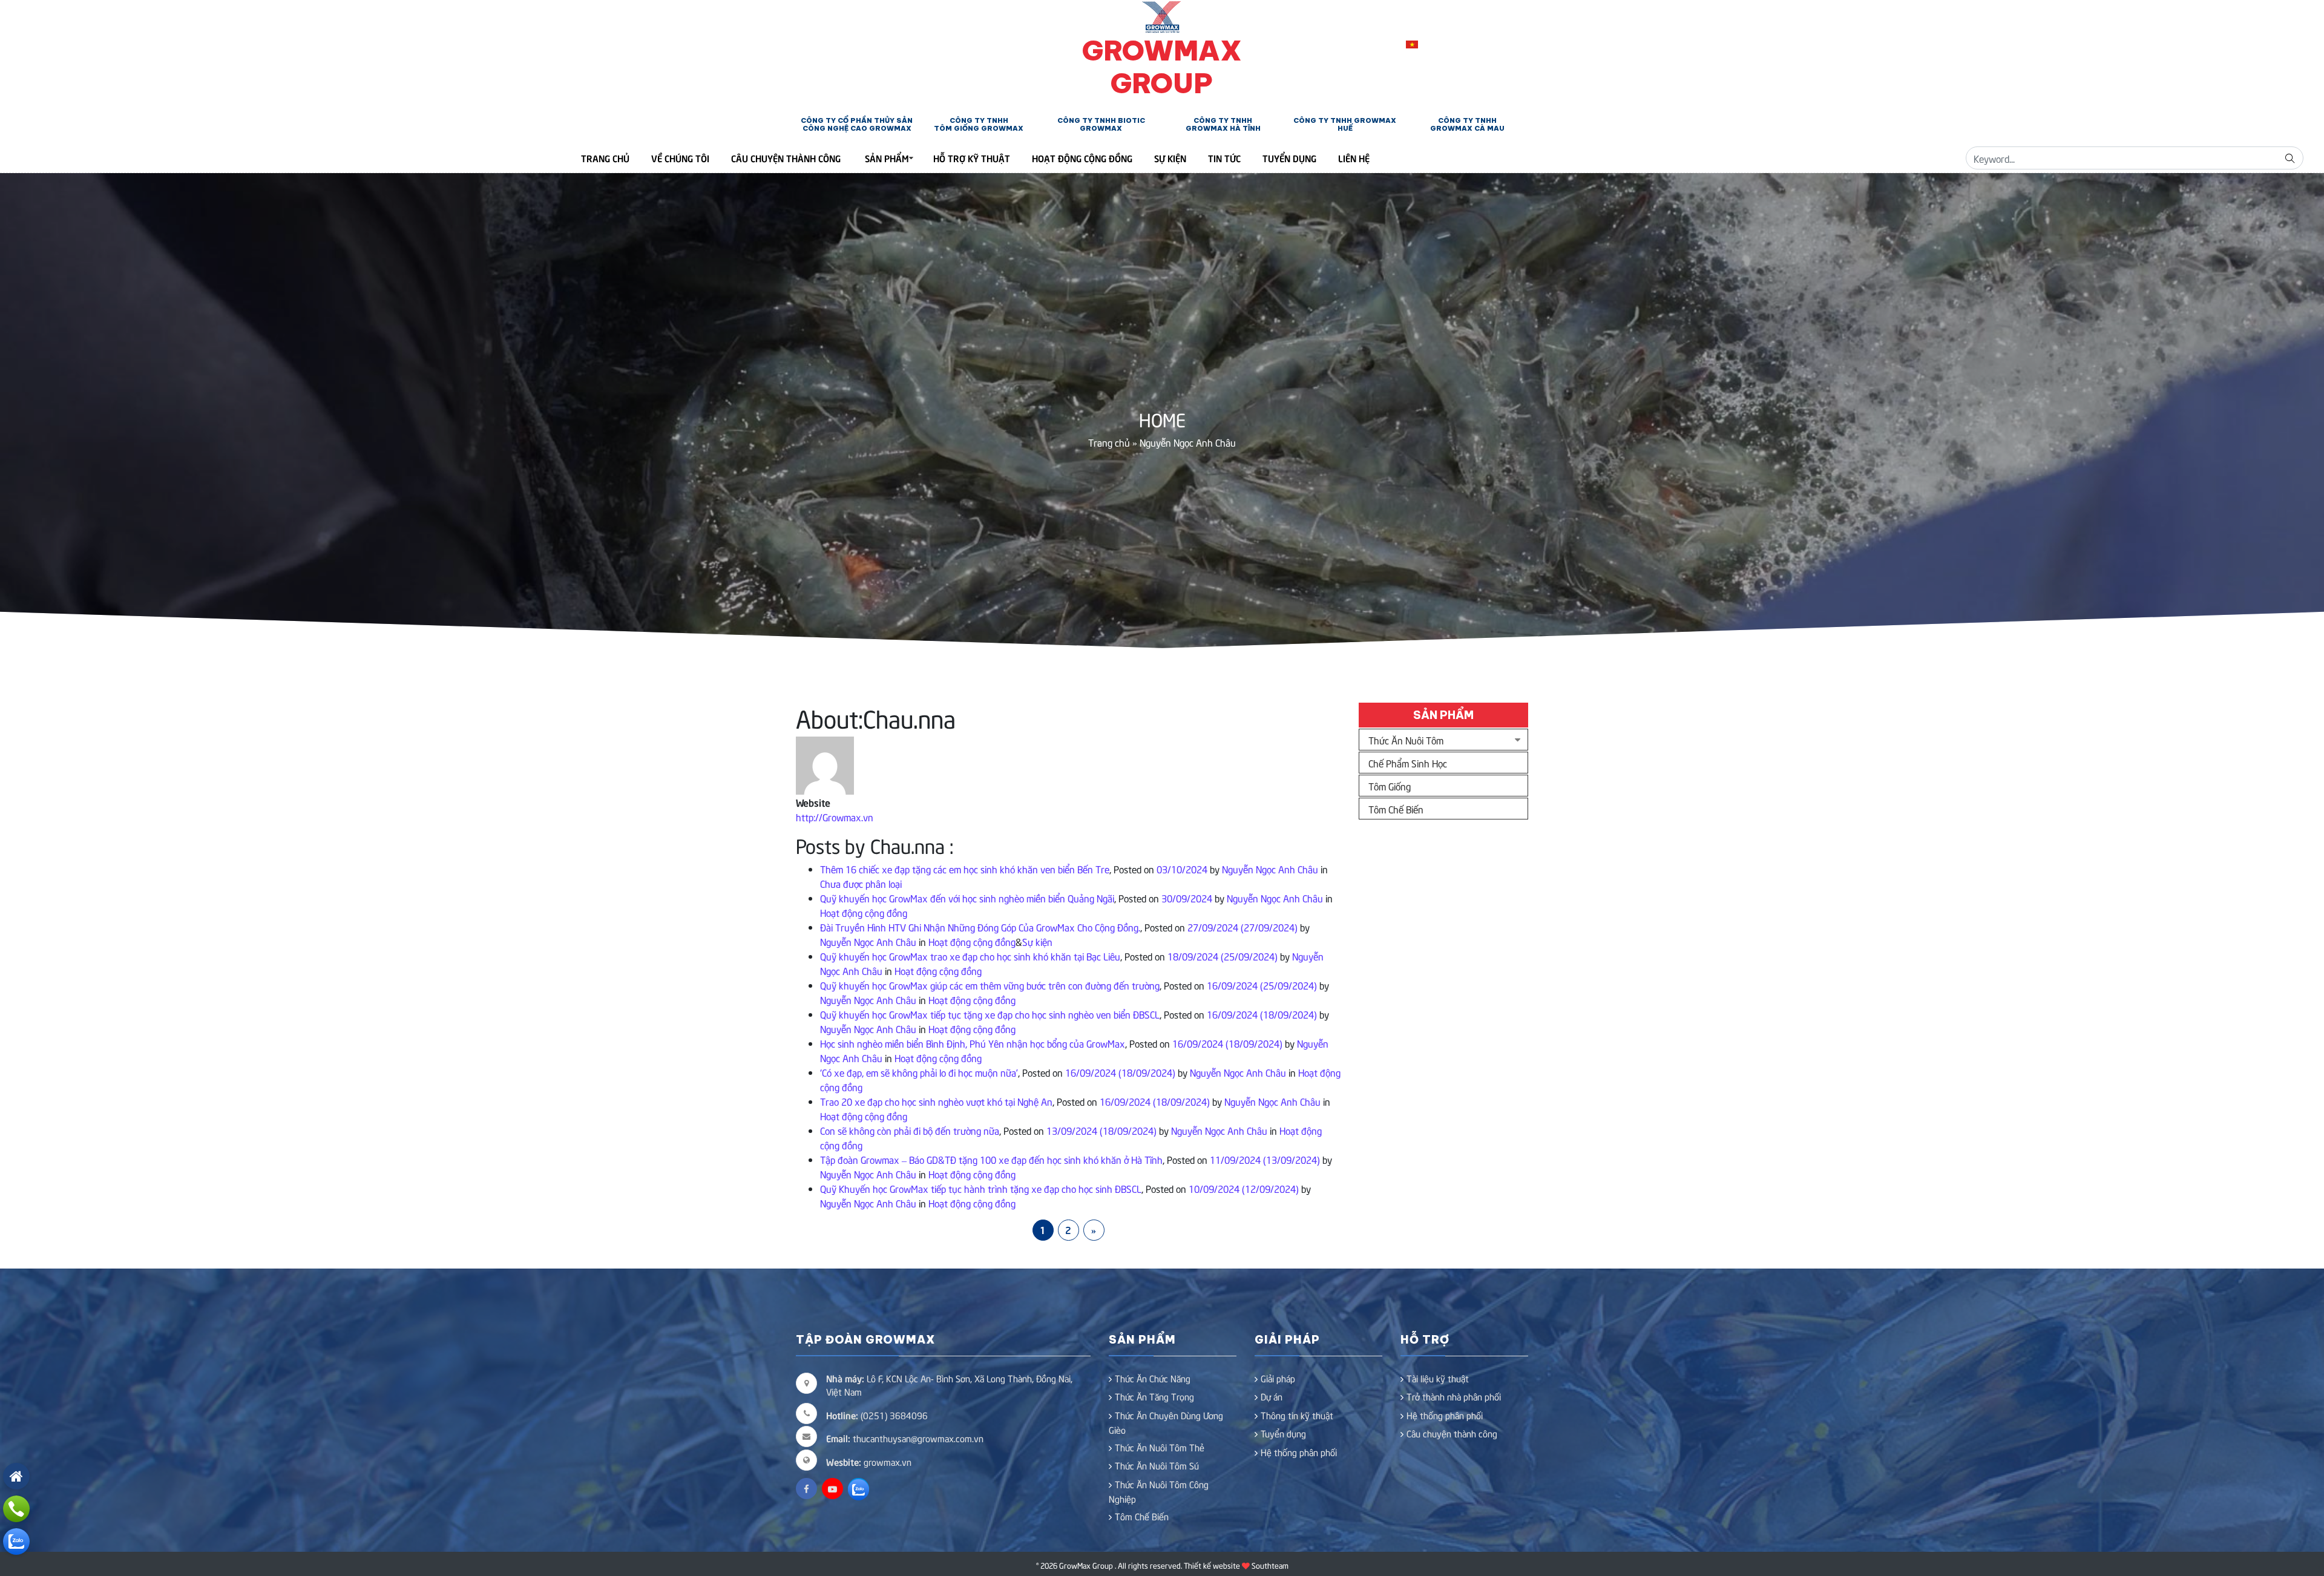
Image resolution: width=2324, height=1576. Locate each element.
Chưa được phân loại (861, 883)
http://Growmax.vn (835, 816)
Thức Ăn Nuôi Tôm (1406, 740)
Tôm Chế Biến (1396, 809)
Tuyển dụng (1289, 158)
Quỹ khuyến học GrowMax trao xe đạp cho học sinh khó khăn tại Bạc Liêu (970, 956)
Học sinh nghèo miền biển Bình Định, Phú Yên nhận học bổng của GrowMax (973, 1043)
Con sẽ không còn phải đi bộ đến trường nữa (910, 1130)
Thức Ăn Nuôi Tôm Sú (1157, 1465)
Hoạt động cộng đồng (1082, 158)
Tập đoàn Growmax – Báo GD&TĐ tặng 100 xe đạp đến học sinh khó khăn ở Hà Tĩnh (991, 1159)
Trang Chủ (605, 158)
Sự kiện (1170, 158)
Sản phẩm (887, 158)
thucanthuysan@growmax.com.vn (905, 1438)
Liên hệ (1354, 158)
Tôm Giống (1390, 786)
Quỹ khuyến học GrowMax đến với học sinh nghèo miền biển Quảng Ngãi (967, 898)
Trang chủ (1109, 442)
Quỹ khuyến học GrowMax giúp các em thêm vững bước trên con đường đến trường (990, 985)
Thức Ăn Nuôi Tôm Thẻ (1160, 1447)
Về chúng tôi (680, 158)
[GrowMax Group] (1162, 15)
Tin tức (1224, 158)
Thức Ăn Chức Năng (1153, 1378)
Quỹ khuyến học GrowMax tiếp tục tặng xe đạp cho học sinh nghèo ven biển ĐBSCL (990, 1014)
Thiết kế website (1212, 1565)
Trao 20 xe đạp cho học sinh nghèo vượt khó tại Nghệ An (936, 1101)
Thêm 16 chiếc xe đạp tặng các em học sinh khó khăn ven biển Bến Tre (965, 868)
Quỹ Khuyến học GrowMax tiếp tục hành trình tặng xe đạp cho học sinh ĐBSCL (981, 1188)
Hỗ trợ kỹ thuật (972, 158)
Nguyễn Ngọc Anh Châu (1269, 868)
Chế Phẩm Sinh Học (1408, 763)
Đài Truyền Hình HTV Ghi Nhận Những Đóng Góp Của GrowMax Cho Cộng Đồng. (980, 927)
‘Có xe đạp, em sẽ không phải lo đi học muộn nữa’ (919, 1072)
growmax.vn (888, 1462)
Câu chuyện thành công (786, 158)
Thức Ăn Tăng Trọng (1154, 1396)
